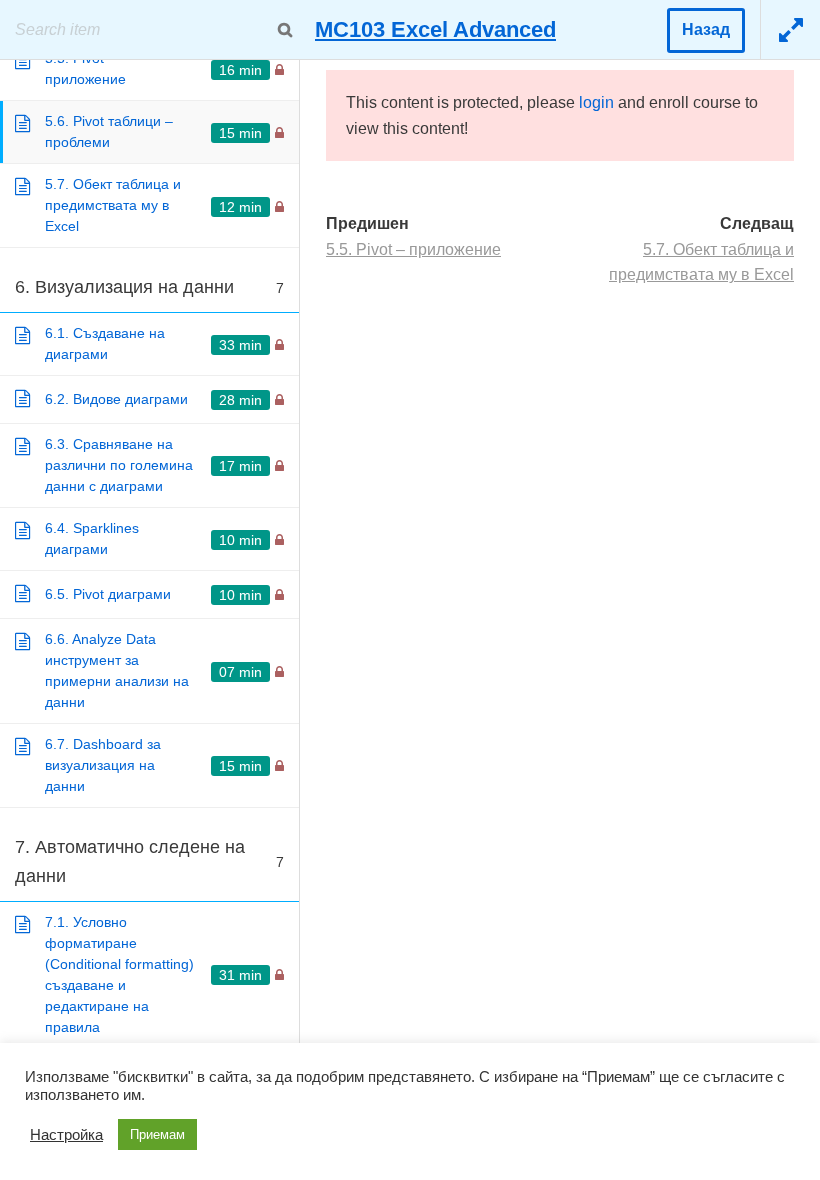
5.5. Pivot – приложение (413, 249)
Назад (706, 29)
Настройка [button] (66, 1135)
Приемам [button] (157, 1134)
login (596, 102)
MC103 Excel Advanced (435, 29)
